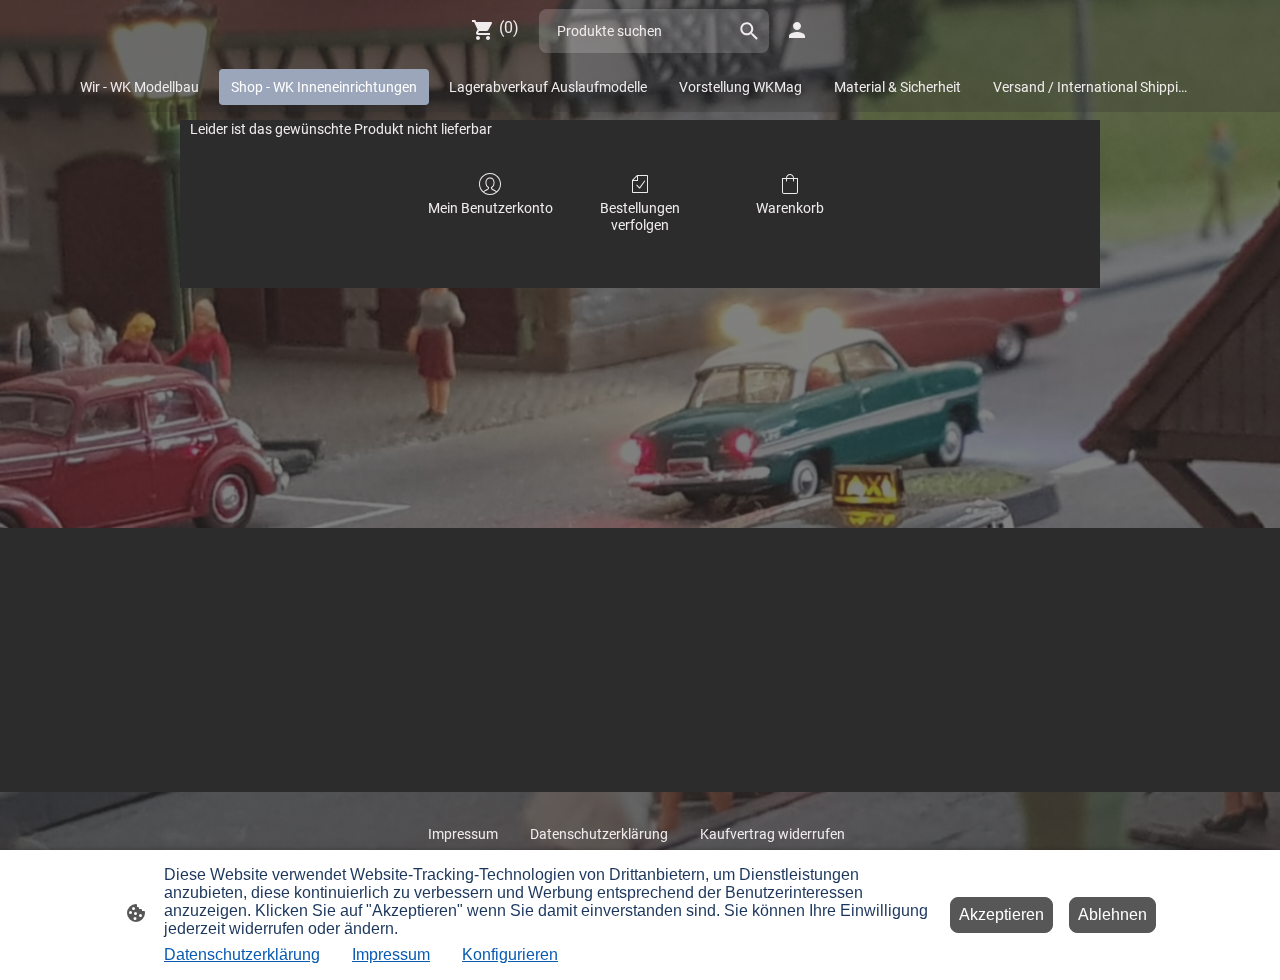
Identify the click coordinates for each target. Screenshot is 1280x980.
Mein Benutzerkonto (490, 208)
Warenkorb (790, 208)
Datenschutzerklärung (242, 954)
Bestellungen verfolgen (640, 216)
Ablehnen (1112, 914)
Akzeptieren (1001, 914)
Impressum (391, 954)
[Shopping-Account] (797, 30)
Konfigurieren (510, 954)
